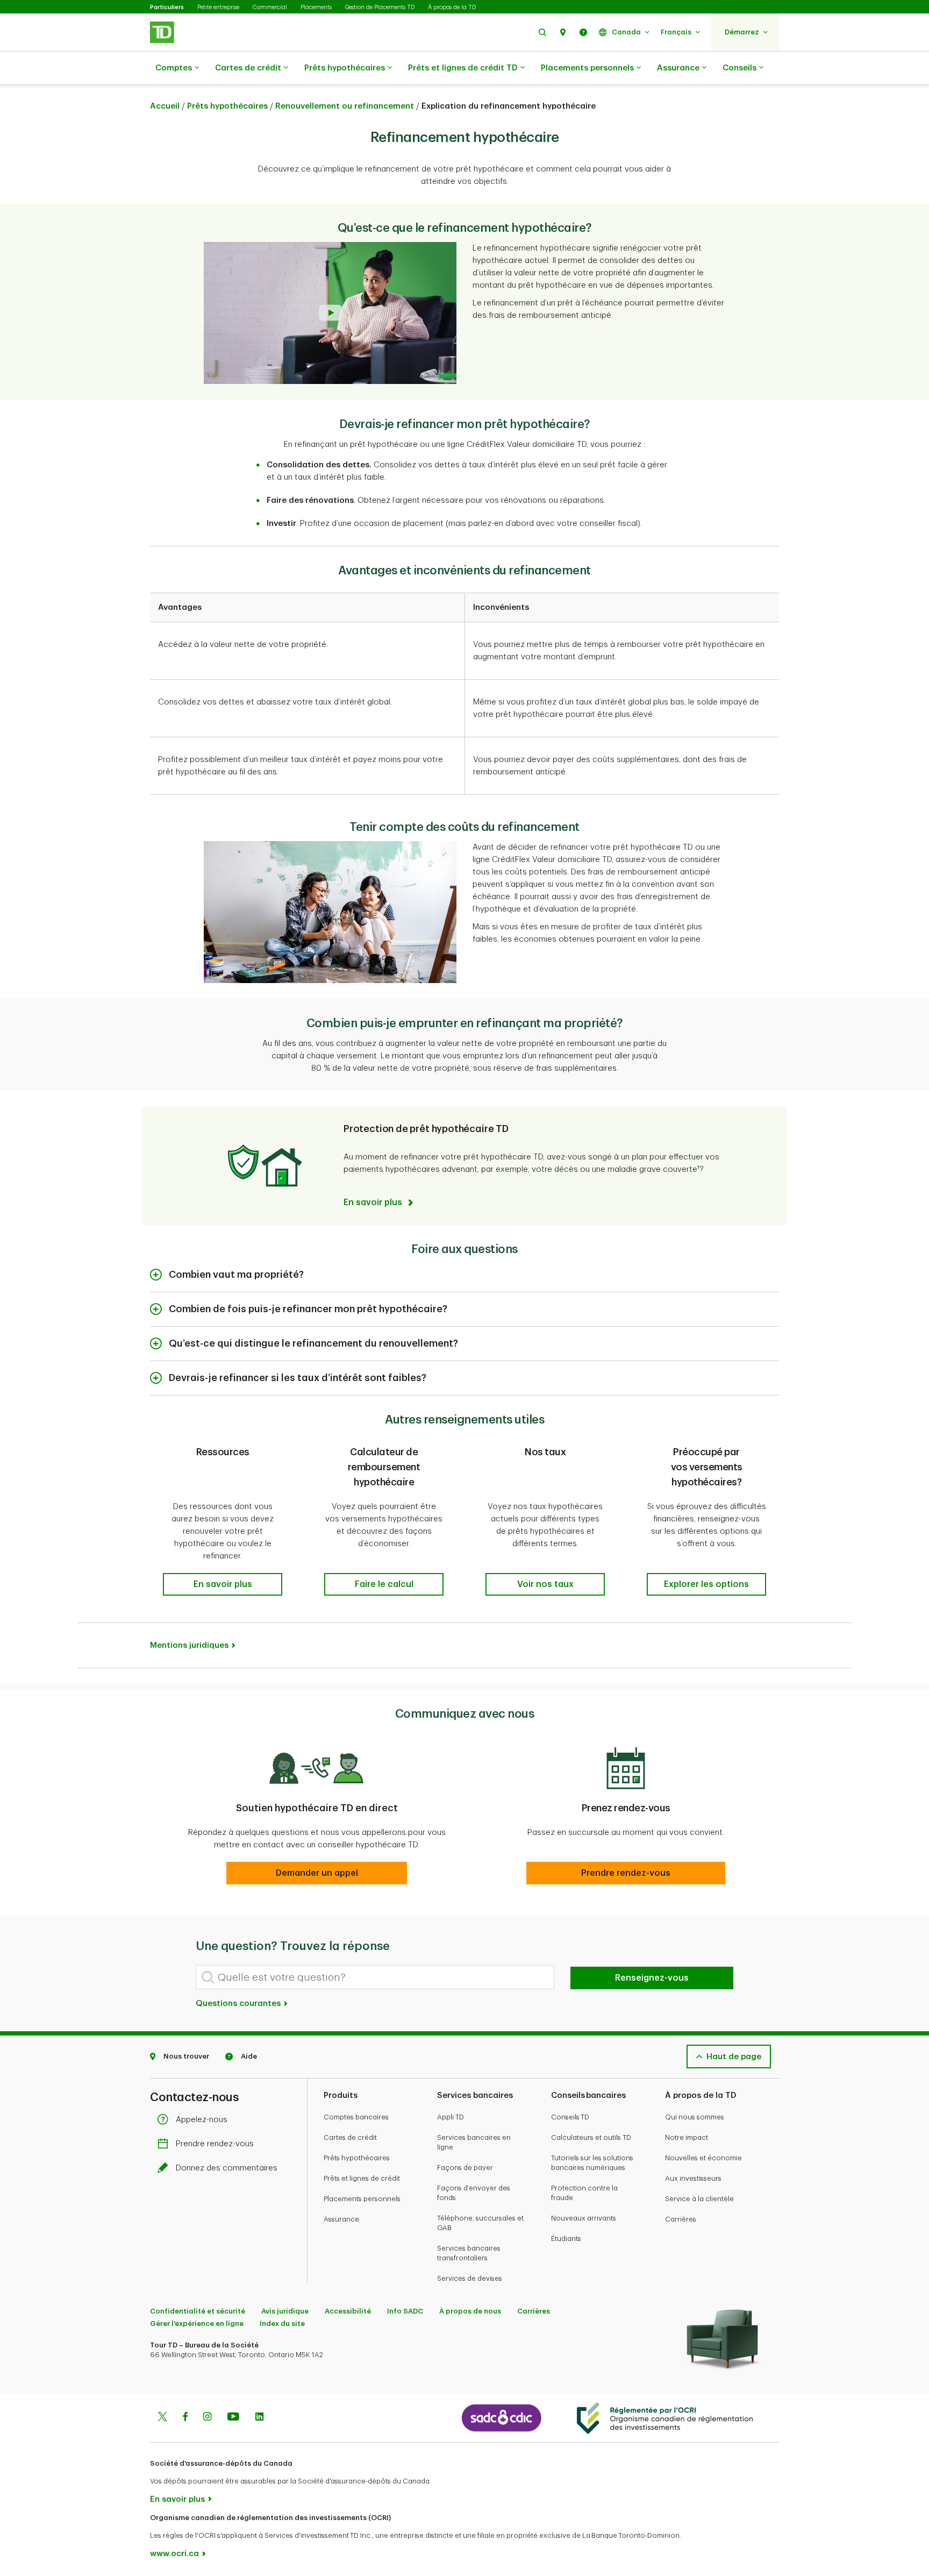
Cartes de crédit (248, 68)
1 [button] (698, 1168)
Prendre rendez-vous (215, 2144)
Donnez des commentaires (227, 2168)
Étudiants (566, 2239)
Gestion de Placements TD (380, 7)
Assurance (678, 68)
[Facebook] (185, 2418)
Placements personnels (587, 68)
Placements (316, 7)
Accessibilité (348, 2311)
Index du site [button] (282, 2324)
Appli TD (451, 2117)
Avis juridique (285, 2311)
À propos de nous (470, 2311)
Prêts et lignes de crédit (362, 2178)
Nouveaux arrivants (584, 2218)
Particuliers (167, 7)
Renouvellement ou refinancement (345, 106)
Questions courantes (239, 2004)
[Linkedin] (259, 2418)
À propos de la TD (452, 7)
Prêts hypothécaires (345, 68)
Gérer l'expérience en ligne (197, 2324)
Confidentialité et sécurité (198, 2311)
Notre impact (687, 2137)
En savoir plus (177, 2499)
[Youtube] (233, 2418)
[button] (542, 32)
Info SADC (405, 2311)
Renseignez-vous (652, 1978)
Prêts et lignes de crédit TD (463, 68)
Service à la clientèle (699, 2199)
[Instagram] (207, 2418)
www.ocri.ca (174, 2554)
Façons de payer (465, 2168)
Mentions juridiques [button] (189, 1645)
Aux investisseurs (693, 2178)
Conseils (739, 68)
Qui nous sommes (695, 2117)
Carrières (681, 2219)
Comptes (174, 68)
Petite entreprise (218, 7)
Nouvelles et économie (703, 2158)
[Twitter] (162, 2418)
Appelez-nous (202, 2120)
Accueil (165, 106)
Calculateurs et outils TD (591, 2137)
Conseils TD (570, 2117)
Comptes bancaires (356, 2117)
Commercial (270, 7)
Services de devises (470, 2278)
